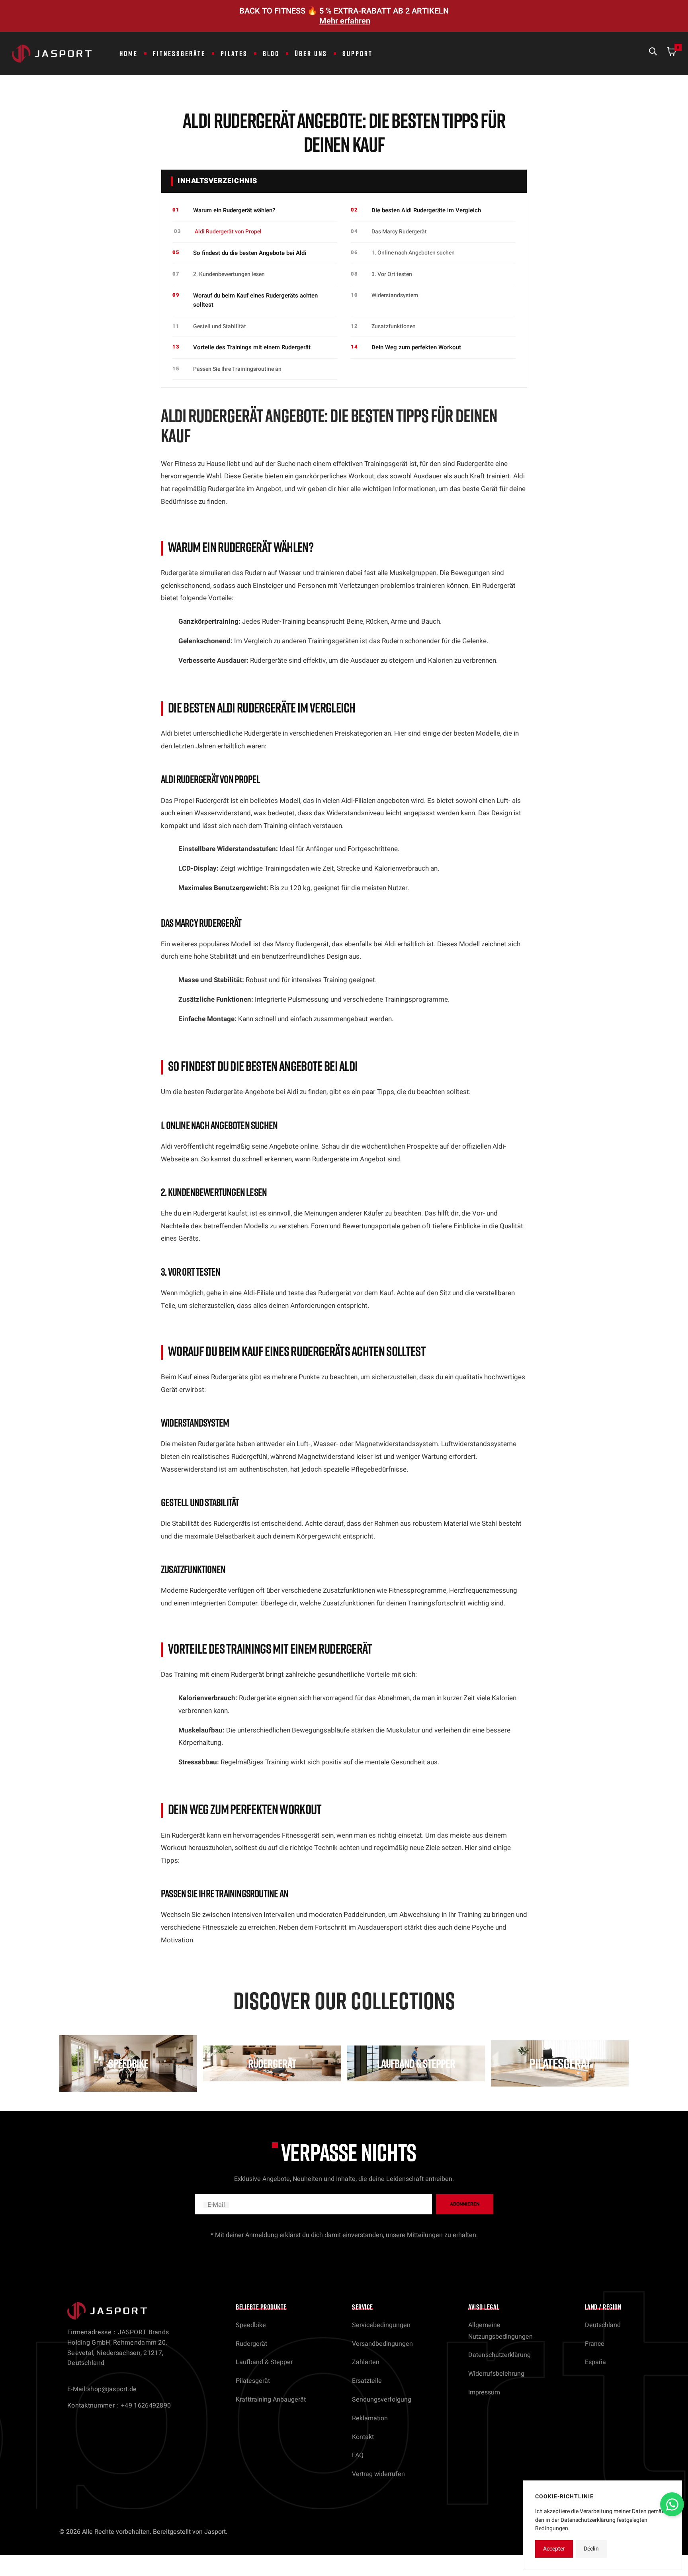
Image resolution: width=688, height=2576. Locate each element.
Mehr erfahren (345, 21)
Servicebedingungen (381, 2325)
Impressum (484, 2392)
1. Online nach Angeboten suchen (413, 253)
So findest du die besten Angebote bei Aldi (250, 253)
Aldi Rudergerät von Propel (228, 232)
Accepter (554, 2549)
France (595, 2344)
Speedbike (251, 2325)
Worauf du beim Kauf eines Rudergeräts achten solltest (255, 300)
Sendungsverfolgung (382, 2400)
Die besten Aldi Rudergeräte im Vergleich (426, 210)
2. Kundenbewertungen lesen (229, 274)
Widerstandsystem (395, 295)
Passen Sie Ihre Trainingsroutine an (237, 369)
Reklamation (370, 2418)
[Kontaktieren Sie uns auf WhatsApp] (672, 2504)
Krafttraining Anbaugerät (271, 2400)
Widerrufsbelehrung (496, 2374)
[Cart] (672, 53)
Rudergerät (251, 2344)
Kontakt (363, 2437)
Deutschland (603, 2325)
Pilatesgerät (253, 2381)
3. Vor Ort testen (392, 274)
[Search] (653, 53)
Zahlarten (366, 2362)
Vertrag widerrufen (378, 2474)
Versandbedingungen (382, 2344)
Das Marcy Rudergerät (399, 232)
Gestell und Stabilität (220, 326)
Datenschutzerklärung (499, 2355)
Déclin (591, 2549)
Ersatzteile (367, 2381)
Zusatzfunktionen (394, 326)
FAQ (358, 2455)
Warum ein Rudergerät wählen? (234, 210)
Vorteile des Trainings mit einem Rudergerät (252, 347)
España (595, 2362)
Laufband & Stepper (264, 2362)
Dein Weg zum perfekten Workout (416, 347)
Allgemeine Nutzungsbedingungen (500, 2331)
